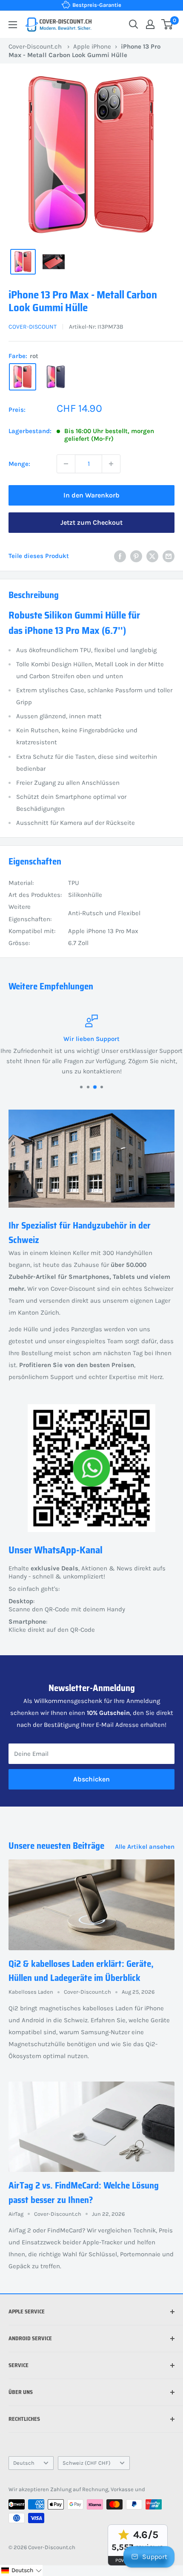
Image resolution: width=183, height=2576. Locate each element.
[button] (21, 2570)
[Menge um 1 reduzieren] (66, 464)
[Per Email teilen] (169, 556)
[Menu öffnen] (13, 25)
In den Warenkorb (91, 495)
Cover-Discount (33, 327)
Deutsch (24, 2463)
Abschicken (91, 1779)
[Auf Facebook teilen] (120, 556)
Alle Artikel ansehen (145, 1847)
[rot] (23, 377)
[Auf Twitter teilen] (152, 556)
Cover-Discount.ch (35, 46)
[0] (167, 24)
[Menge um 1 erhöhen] (111, 464)
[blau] (56, 377)
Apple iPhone (92, 46)
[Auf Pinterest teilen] (136, 556)
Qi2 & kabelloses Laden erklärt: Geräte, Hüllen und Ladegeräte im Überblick (81, 1971)
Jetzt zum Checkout (91, 522)
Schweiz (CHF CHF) (87, 2463)
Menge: (19, 464)
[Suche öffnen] (134, 24)
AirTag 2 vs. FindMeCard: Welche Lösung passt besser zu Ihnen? (84, 2193)
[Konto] (150, 24)
